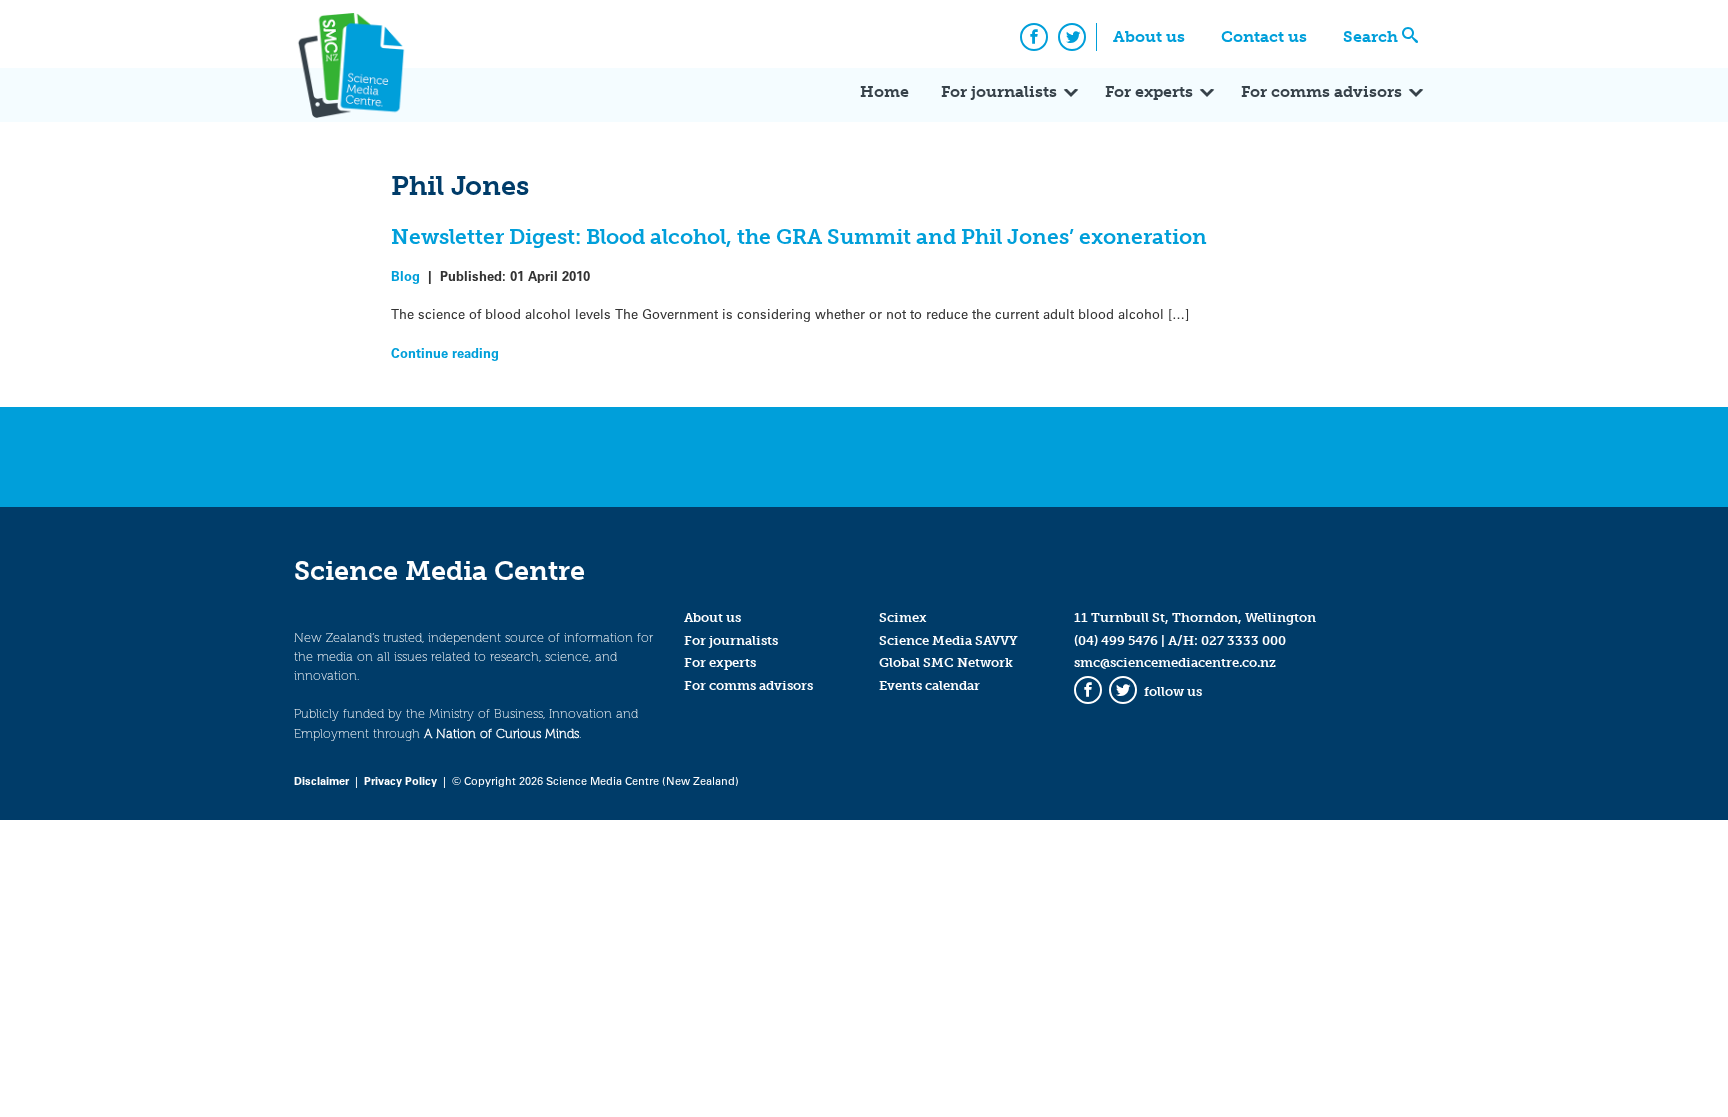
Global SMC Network (946, 662)
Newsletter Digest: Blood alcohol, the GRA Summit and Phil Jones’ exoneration (799, 236)
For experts (1149, 91)
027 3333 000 (1243, 640)
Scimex (903, 617)
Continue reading (445, 352)
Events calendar (929, 685)
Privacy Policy (400, 780)
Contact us (1264, 36)
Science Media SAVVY (948, 640)
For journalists (999, 91)
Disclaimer (321, 780)
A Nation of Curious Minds (501, 733)
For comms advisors (1321, 91)
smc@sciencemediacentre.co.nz (1175, 662)
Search (1370, 36)
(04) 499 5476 (1116, 640)
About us (1149, 36)
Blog (405, 275)
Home (884, 91)
